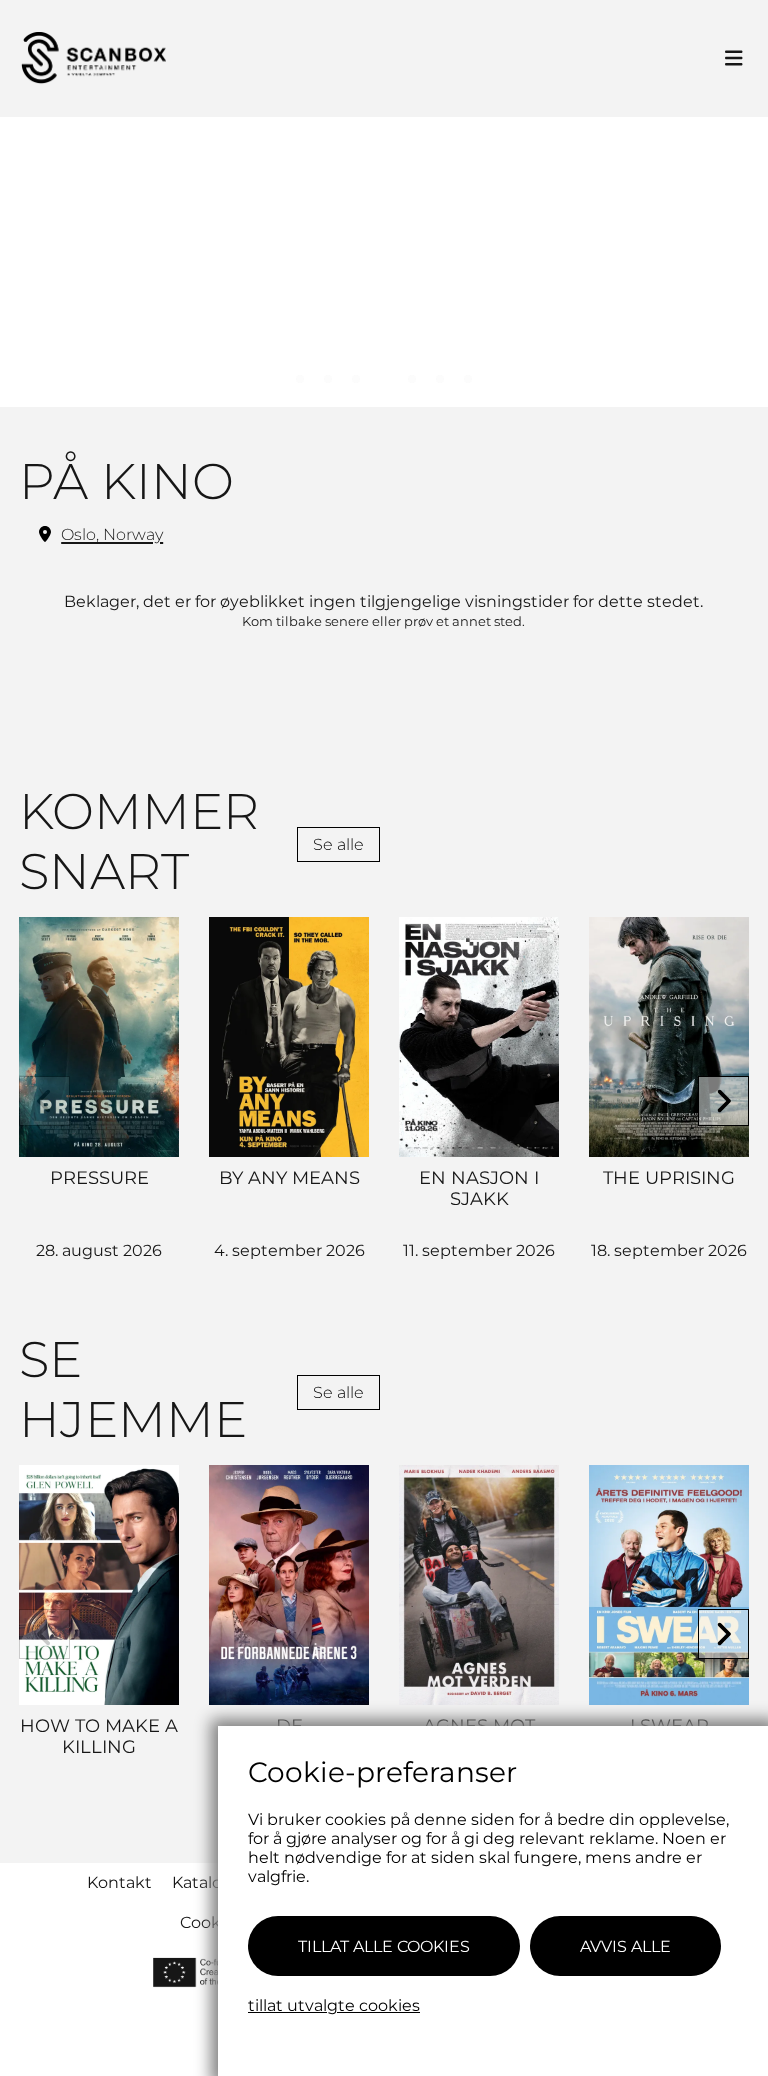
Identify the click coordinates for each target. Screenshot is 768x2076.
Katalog (202, 1882)
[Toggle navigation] (734, 59)
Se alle (338, 844)
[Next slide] (723, 1101)
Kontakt (119, 1882)
